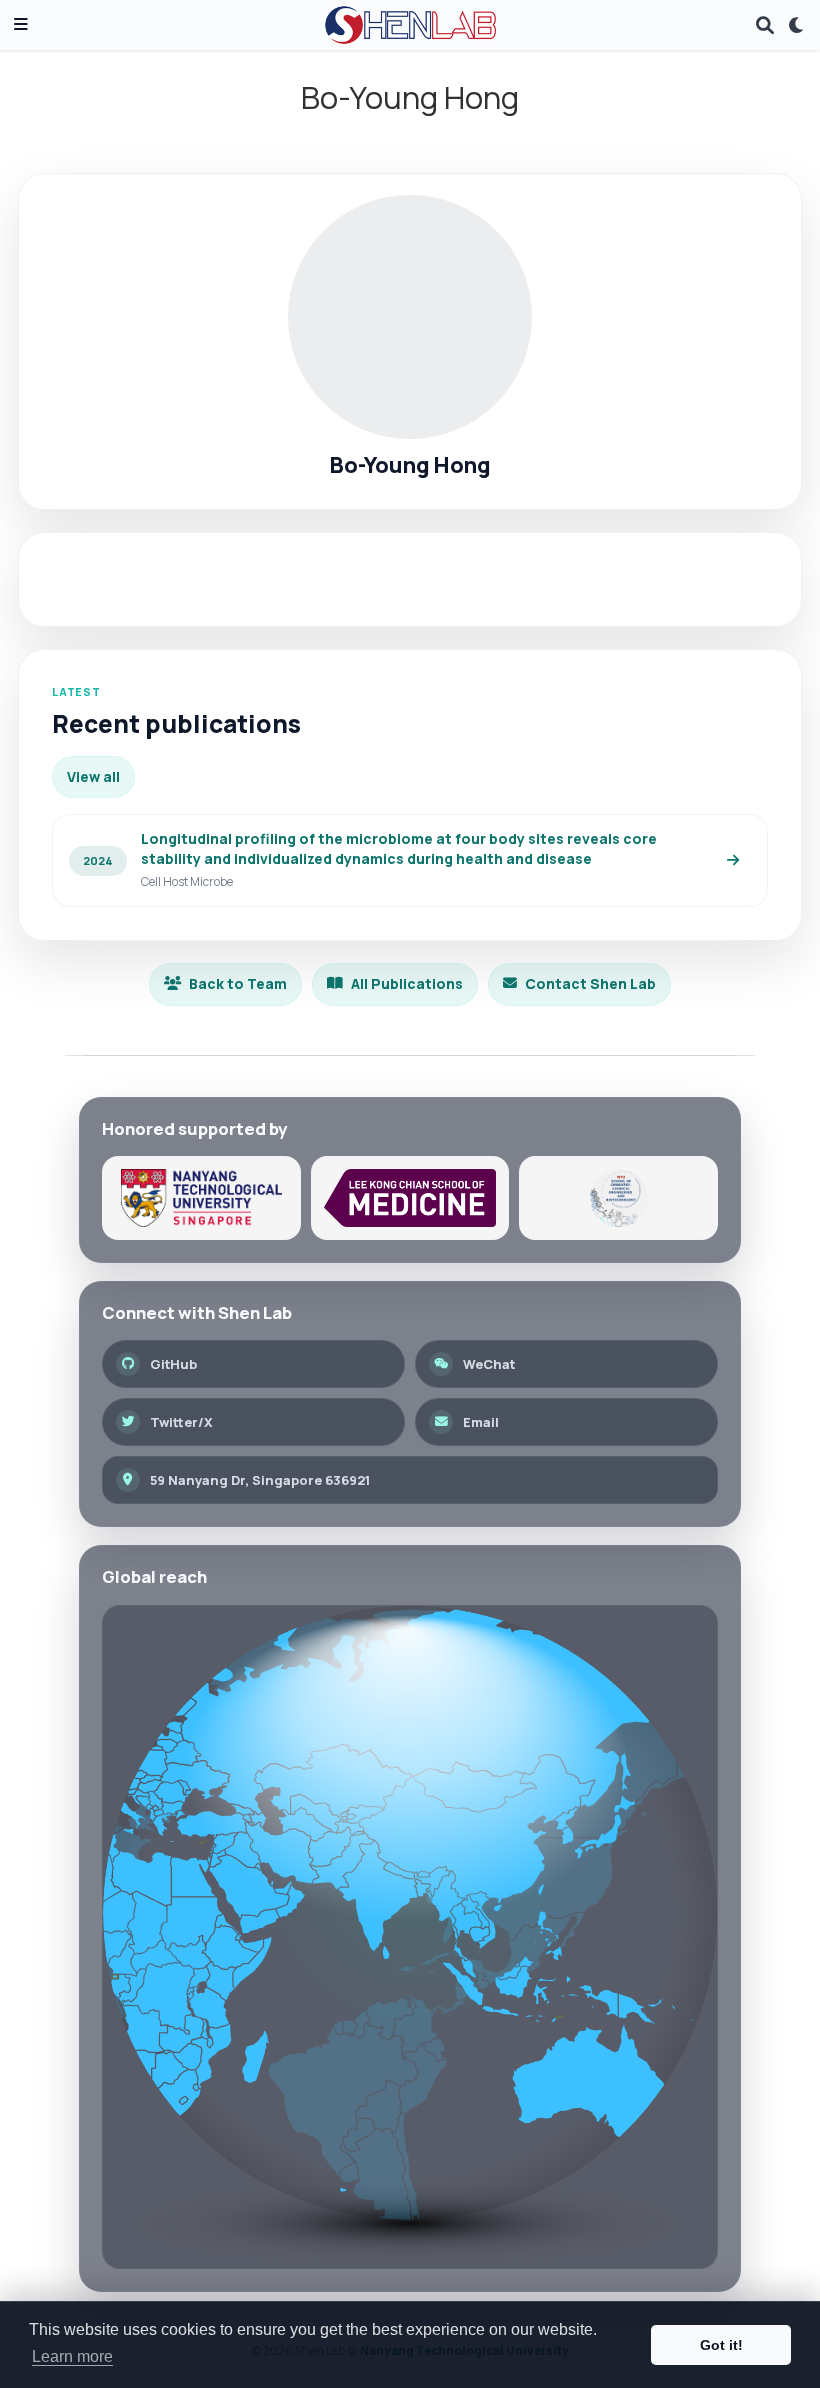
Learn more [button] (72, 2356)
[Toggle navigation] (21, 25)
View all (93, 776)
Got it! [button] (721, 2345)
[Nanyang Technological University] (201, 1198)
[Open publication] (733, 861)
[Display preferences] (797, 25)
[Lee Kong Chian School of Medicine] (410, 1198)
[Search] (765, 25)
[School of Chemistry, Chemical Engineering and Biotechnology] (618, 1198)
